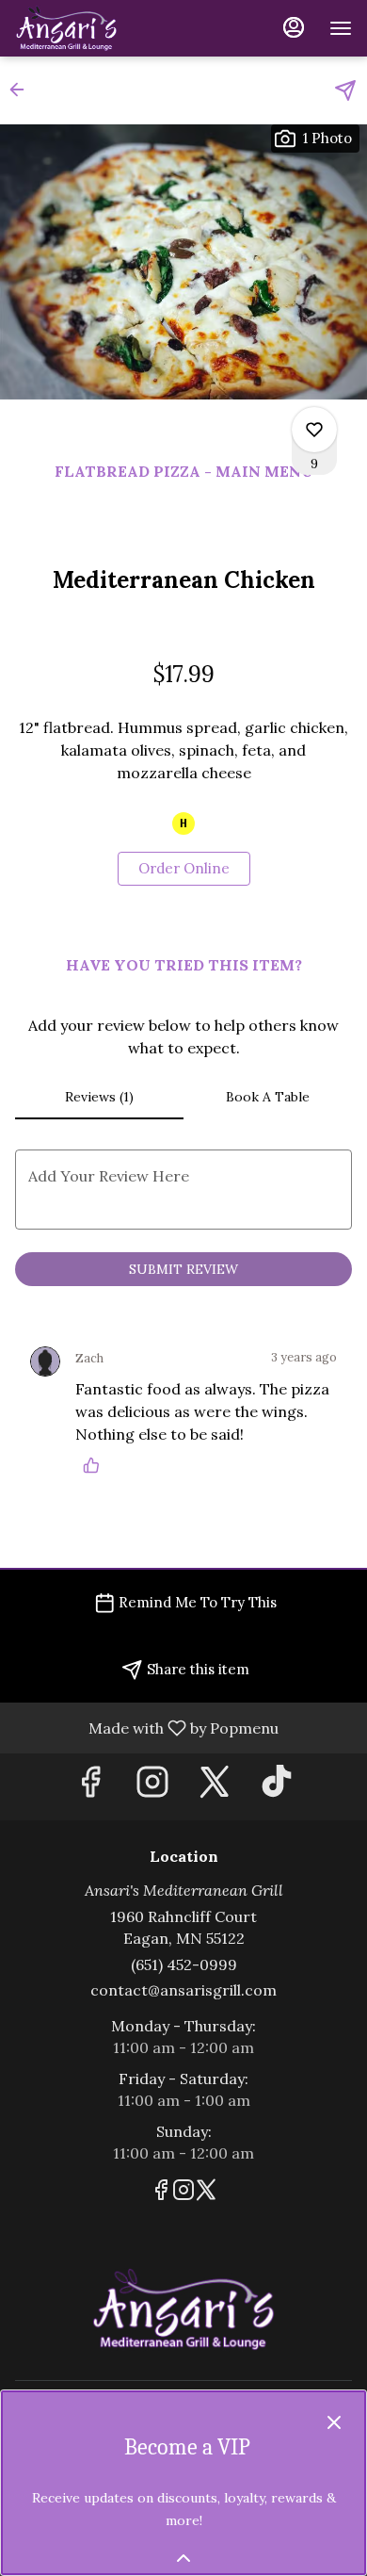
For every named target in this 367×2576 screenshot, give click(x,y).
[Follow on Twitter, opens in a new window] (215, 1787)
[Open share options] (345, 90)
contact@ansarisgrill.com (183, 1990)
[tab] (99, 1097)
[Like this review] (96, 1465)
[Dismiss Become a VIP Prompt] (334, 2422)
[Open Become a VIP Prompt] (183, 2558)
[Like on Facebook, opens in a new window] (90, 1787)
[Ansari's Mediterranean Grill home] (100, 28)
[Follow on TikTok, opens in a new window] (277, 1787)
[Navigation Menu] (341, 28)
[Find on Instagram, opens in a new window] (152, 1787)
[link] (184, 869)
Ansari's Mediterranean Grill (183, 2309)
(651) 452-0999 (184, 1965)
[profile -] (294, 27)
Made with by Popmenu (146, 1727)
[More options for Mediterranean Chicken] (314, 430)
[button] (23, 90)
